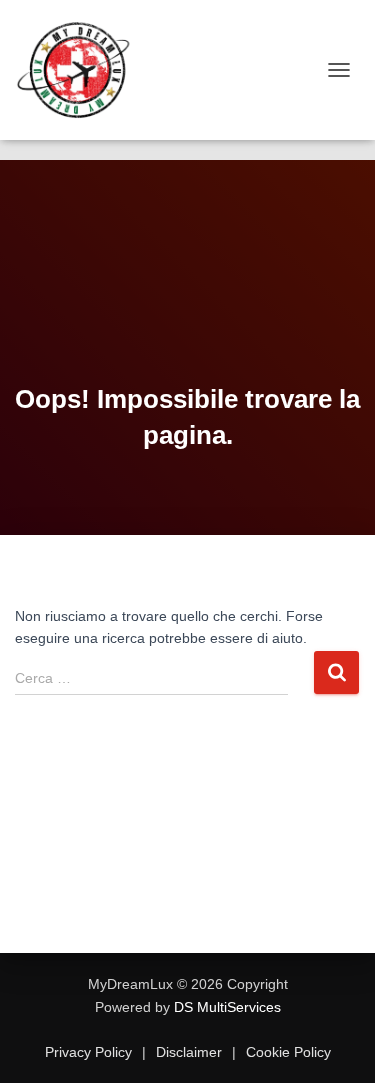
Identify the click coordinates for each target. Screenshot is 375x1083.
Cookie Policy (286, 1052)
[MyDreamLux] (82, 70)
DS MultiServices (227, 1007)
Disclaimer (189, 1052)
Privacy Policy (90, 1052)
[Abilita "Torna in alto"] (335, 1043)
